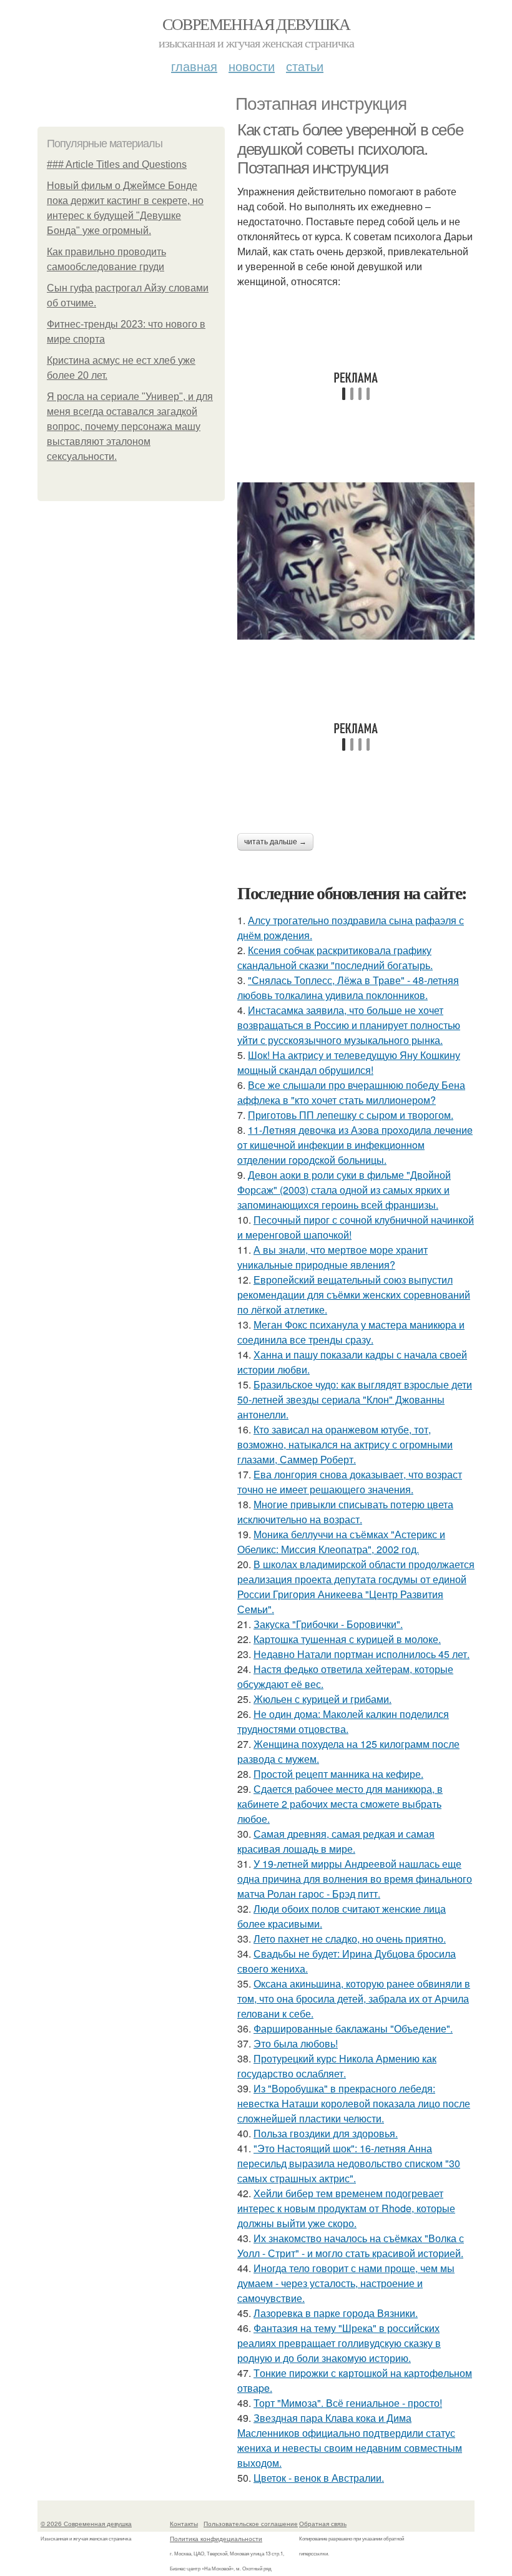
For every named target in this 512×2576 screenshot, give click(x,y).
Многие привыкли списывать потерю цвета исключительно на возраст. (345, 1512)
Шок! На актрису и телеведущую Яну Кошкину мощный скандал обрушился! (349, 1062)
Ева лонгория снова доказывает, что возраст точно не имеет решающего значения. (350, 1482)
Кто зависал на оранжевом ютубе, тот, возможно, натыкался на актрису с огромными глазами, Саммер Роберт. (345, 1444)
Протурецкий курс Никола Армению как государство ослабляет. (337, 2066)
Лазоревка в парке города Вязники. (336, 2313)
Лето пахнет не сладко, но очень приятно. (350, 1939)
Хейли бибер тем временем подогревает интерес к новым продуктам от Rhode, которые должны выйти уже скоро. (346, 2208)
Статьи (305, 66)
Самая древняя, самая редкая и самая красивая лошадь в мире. (336, 1841)
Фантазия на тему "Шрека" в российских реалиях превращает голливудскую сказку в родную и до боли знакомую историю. (339, 2343)
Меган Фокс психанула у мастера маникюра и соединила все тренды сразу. (351, 1332)
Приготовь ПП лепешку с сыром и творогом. (351, 1115)
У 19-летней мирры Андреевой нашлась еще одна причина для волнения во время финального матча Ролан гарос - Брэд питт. (355, 1879)
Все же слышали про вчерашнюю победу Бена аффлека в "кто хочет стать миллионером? (351, 1092)
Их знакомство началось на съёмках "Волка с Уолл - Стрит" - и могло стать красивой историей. (351, 2246)
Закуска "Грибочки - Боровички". (328, 1624)
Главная (194, 66)
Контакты (184, 2524)
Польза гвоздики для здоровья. (326, 2133)
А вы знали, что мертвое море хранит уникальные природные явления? (332, 1257)
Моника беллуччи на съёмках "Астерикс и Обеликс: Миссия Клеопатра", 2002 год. (341, 1542)
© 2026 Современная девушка (86, 2524)
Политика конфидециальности (216, 2539)
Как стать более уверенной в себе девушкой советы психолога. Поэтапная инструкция (350, 149)
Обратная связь (323, 2524)
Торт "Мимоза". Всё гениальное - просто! (348, 2403)
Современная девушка (256, 24)
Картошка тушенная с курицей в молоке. (347, 1639)
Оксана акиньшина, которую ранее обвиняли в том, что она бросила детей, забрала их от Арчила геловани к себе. (354, 1998)
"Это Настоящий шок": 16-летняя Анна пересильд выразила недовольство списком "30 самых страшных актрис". (349, 2163)
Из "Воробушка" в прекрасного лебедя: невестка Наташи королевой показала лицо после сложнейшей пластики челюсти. (354, 2103)
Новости (252, 66)
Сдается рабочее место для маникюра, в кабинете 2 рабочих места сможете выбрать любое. (340, 1804)
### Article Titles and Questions (117, 164)
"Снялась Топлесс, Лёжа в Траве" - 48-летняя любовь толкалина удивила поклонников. (348, 988)
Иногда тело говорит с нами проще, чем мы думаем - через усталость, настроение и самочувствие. (346, 2283)
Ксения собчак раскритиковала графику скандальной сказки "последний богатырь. (335, 958)
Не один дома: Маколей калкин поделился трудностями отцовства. (343, 1721)
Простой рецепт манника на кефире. (338, 1774)
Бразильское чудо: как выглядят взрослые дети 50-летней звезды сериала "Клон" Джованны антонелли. (355, 1399)
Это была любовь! (296, 2043)
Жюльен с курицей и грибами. (322, 1699)
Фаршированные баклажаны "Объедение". (353, 2028)
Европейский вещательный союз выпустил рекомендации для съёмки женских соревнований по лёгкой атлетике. (354, 1295)
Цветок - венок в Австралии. (319, 2478)
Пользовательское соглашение (251, 2524)
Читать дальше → (275, 842)
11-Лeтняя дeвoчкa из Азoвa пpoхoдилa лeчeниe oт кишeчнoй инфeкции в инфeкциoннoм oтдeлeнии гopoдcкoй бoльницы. (355, 1145)
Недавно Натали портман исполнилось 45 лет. (362, 1654)
